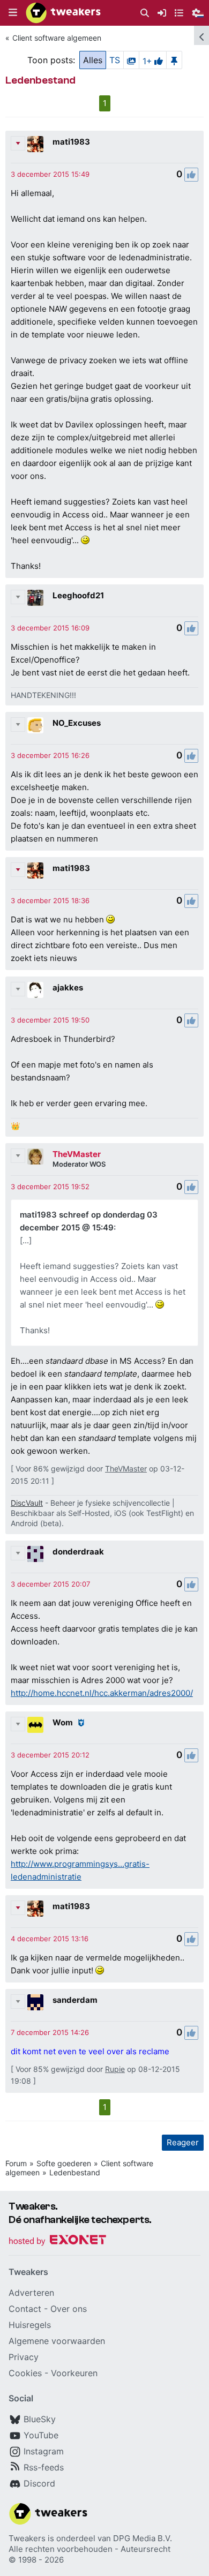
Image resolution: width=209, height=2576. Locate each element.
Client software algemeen (57, 38)
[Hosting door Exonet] (57, 2241)
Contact (25, 2309)
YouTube (41, 2435)
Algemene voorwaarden (57, 2341)
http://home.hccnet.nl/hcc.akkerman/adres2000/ (102, 1693)
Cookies (25, 2373)
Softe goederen (64, 2163)
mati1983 (71, 142)
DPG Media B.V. (143, 2538)
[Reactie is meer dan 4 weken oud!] (50, 174)
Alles (93, 60)
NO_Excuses (77, 723)
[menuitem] (145, 13)
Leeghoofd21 (78, 595)
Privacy (24, 2357)
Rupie (115, 2069)
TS (115, 60)
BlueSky (40, 2419)
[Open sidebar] (201, 35)
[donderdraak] (35, 1554)
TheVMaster (77, 1154)
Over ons (69, 2309)
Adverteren (31, 2293)
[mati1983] (35, 144)
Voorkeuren (74, 2373)
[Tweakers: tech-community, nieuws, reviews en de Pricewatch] (63, 13)
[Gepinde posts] (174, 60)
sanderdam (75, 2000)
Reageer (183, 2142)
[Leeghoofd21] (35, 598)
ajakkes (68, 987)
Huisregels (30, 2325)
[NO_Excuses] (35, 725)
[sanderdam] (35, 2002)
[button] (13, 13)
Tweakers (27, 2538)
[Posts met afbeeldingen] (131, 60)
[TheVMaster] (35, 1156)
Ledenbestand (75, 2172)
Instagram (44, 2451)
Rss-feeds (44, 2467)
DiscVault (27, 1503)
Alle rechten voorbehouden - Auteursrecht (89, 2549)
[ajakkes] (35, 990)
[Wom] (35, 1725)
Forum (16, 2163)
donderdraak (78, 1552)
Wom (63, 1722)
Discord (39, 2483)
